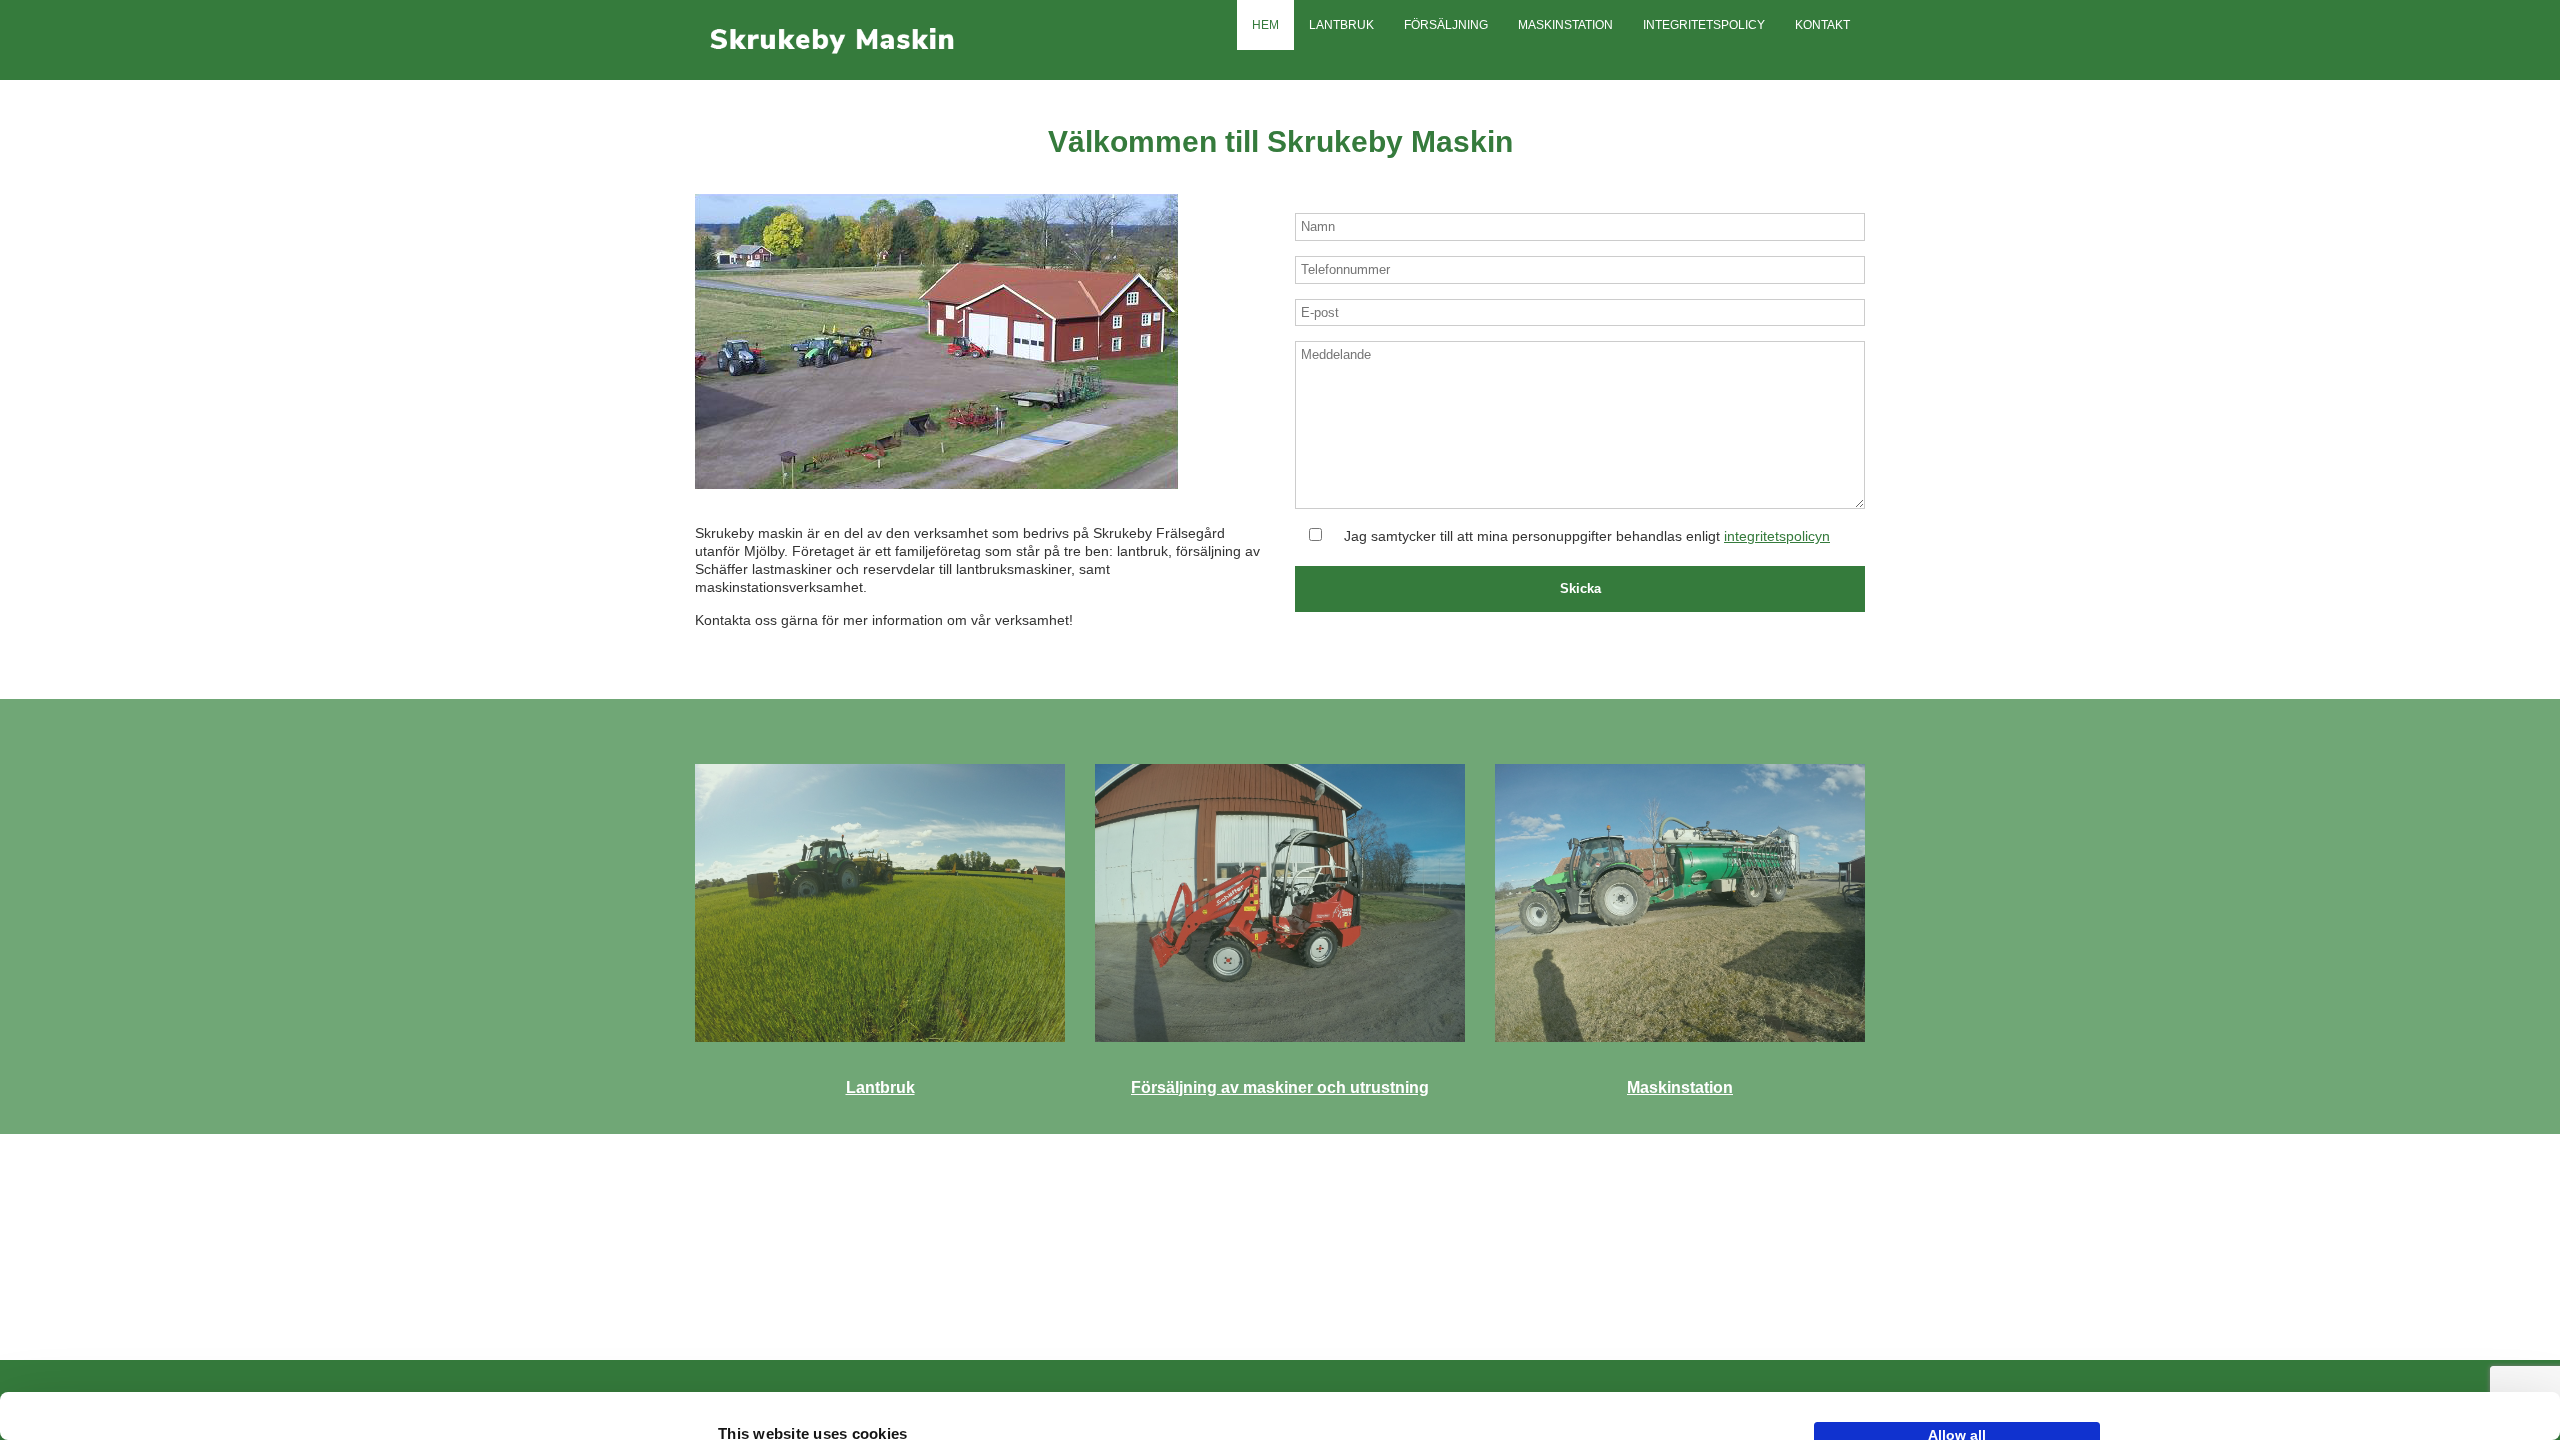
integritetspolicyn (1777, 536)
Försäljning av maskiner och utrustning (1280, 1087)
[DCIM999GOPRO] (880, 903)
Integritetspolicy (1704, 25)
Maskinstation (1565, 25)
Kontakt (1822, 25)
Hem (1265, 25)
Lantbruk (1341, 25)
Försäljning (1446, 25)
